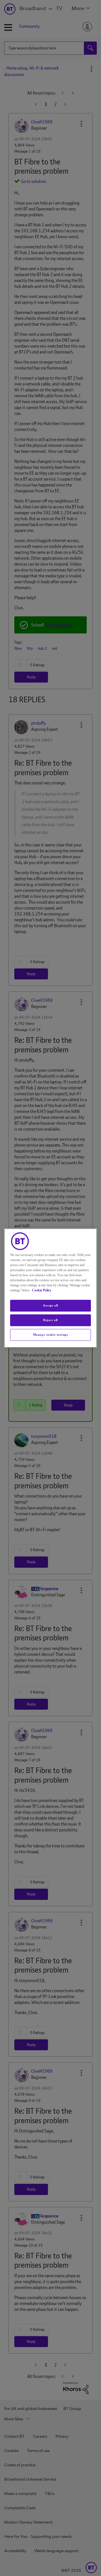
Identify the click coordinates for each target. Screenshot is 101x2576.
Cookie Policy (42, 1290)
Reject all (50, 1320)
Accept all (50, 1305)
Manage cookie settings (51, 1335)
